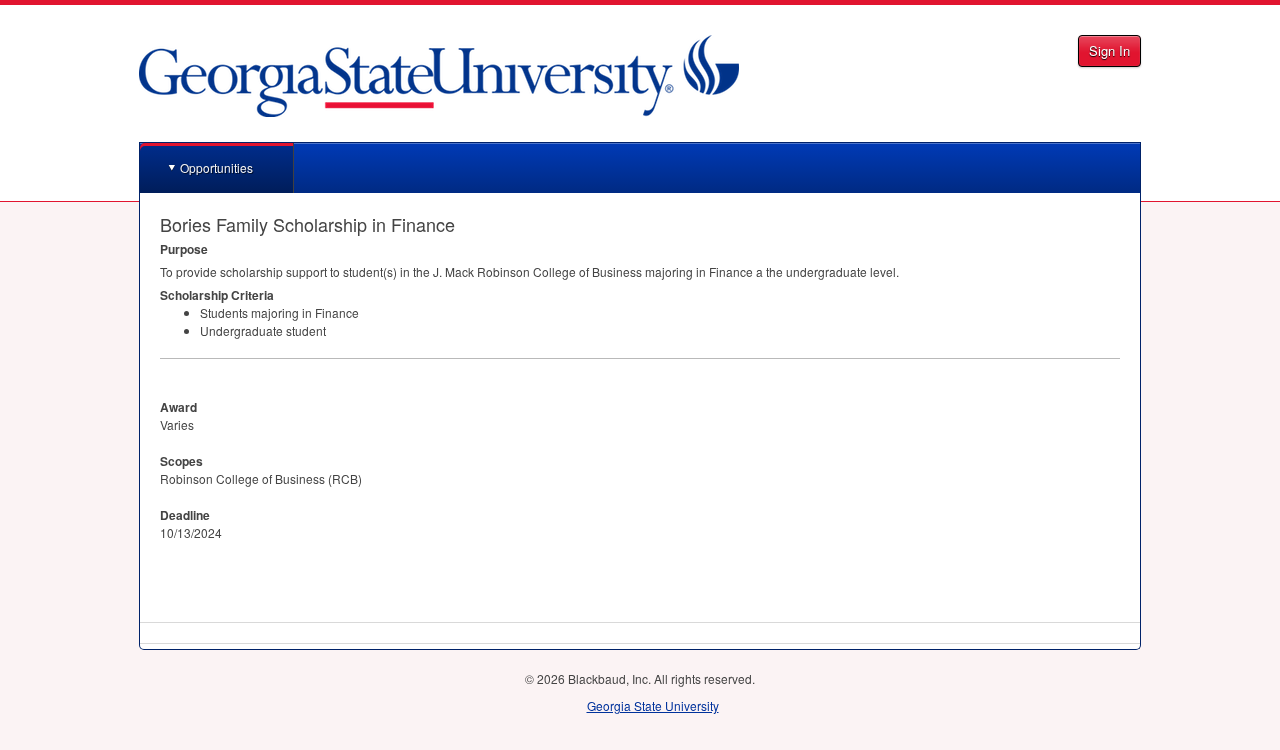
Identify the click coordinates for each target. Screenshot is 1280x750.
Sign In (1109, 50)
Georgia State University (653, 705)
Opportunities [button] (216, 167)
